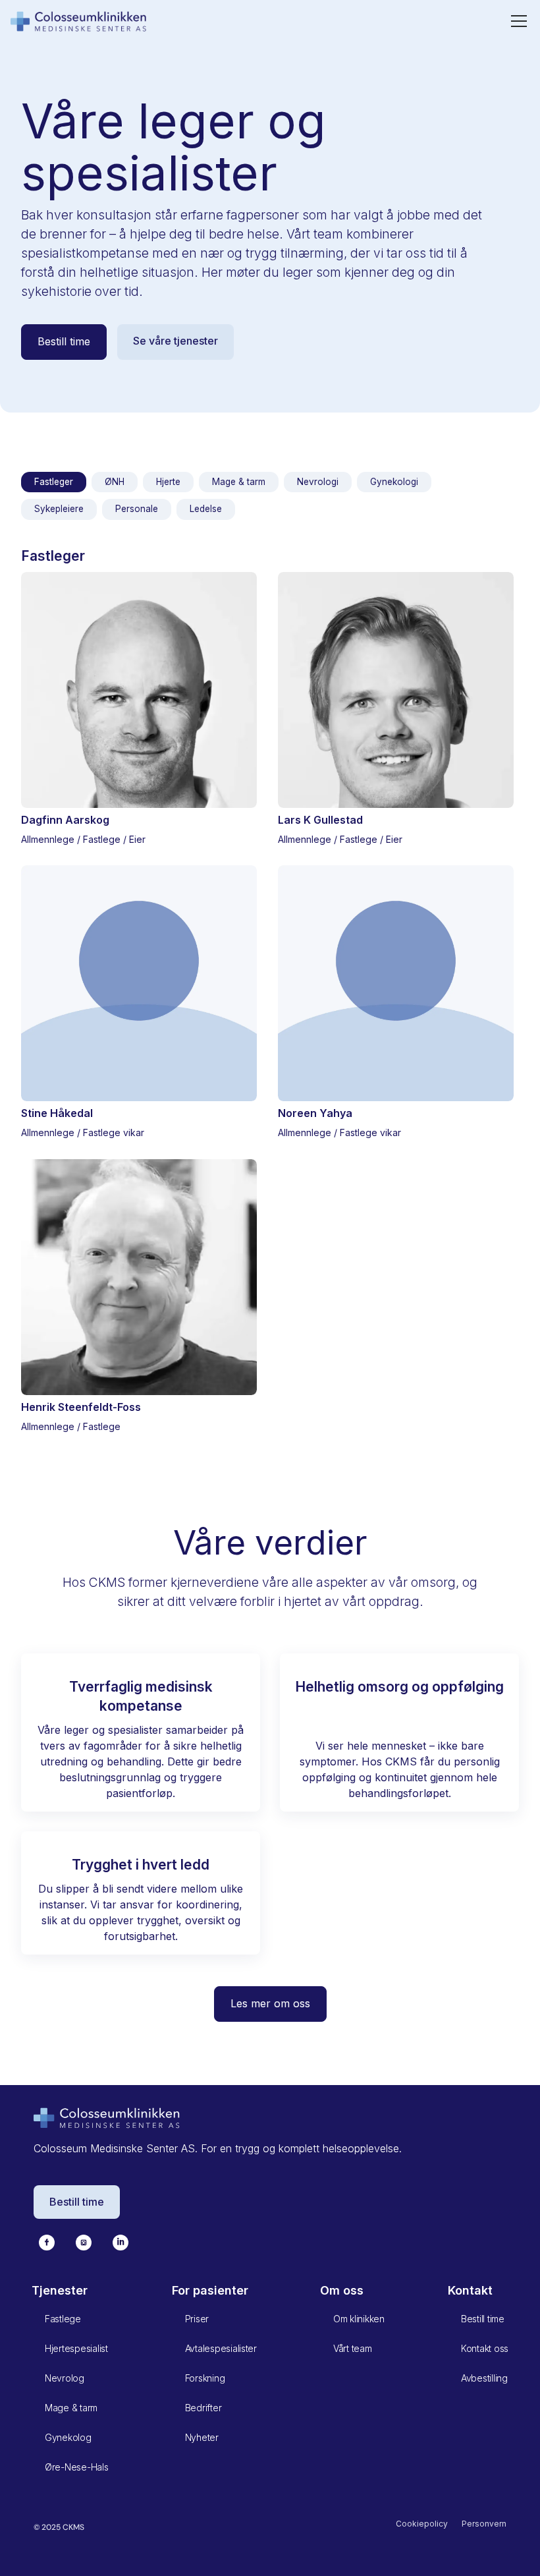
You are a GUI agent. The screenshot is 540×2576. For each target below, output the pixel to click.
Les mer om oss (270, 2003)
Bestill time (64, 341)
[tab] (54, 482)
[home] (79, 21)
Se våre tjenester (175, 341)
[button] (516, 21)
